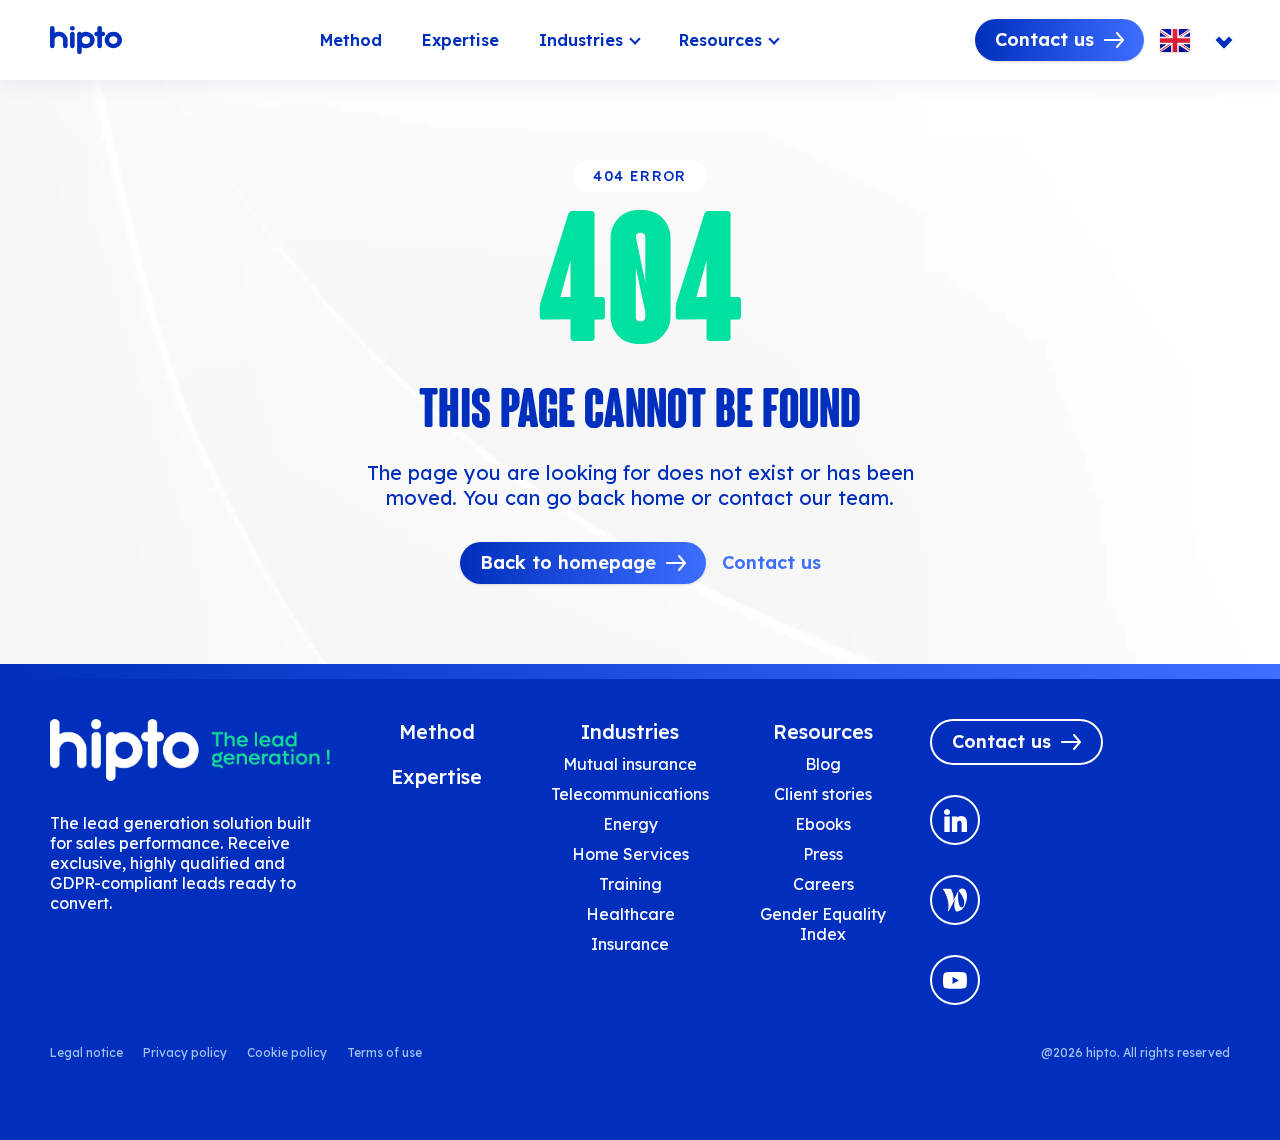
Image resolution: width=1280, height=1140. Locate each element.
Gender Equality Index (823, 924)
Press (823, 854)
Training (630, 884)
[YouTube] (955, 980)
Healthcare (630, 914)
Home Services (630, 854)
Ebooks (823, 824)
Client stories (823, 794)
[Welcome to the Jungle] (955, 900)
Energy (630, 824)
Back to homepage (568, 562)
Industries (581, 40)
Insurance (630, 944)
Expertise (460, 40)
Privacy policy (185, 1052)
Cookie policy (287, 1052)
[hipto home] (86, 40)
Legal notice (86, 1052)
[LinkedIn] (955, 820)
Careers (823, 884)
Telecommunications (630, 794)
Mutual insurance (630, 764)
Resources (720, 40)
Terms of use (384, 1052)
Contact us (1044, 39)
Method (351, 40)
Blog (823, 764)
